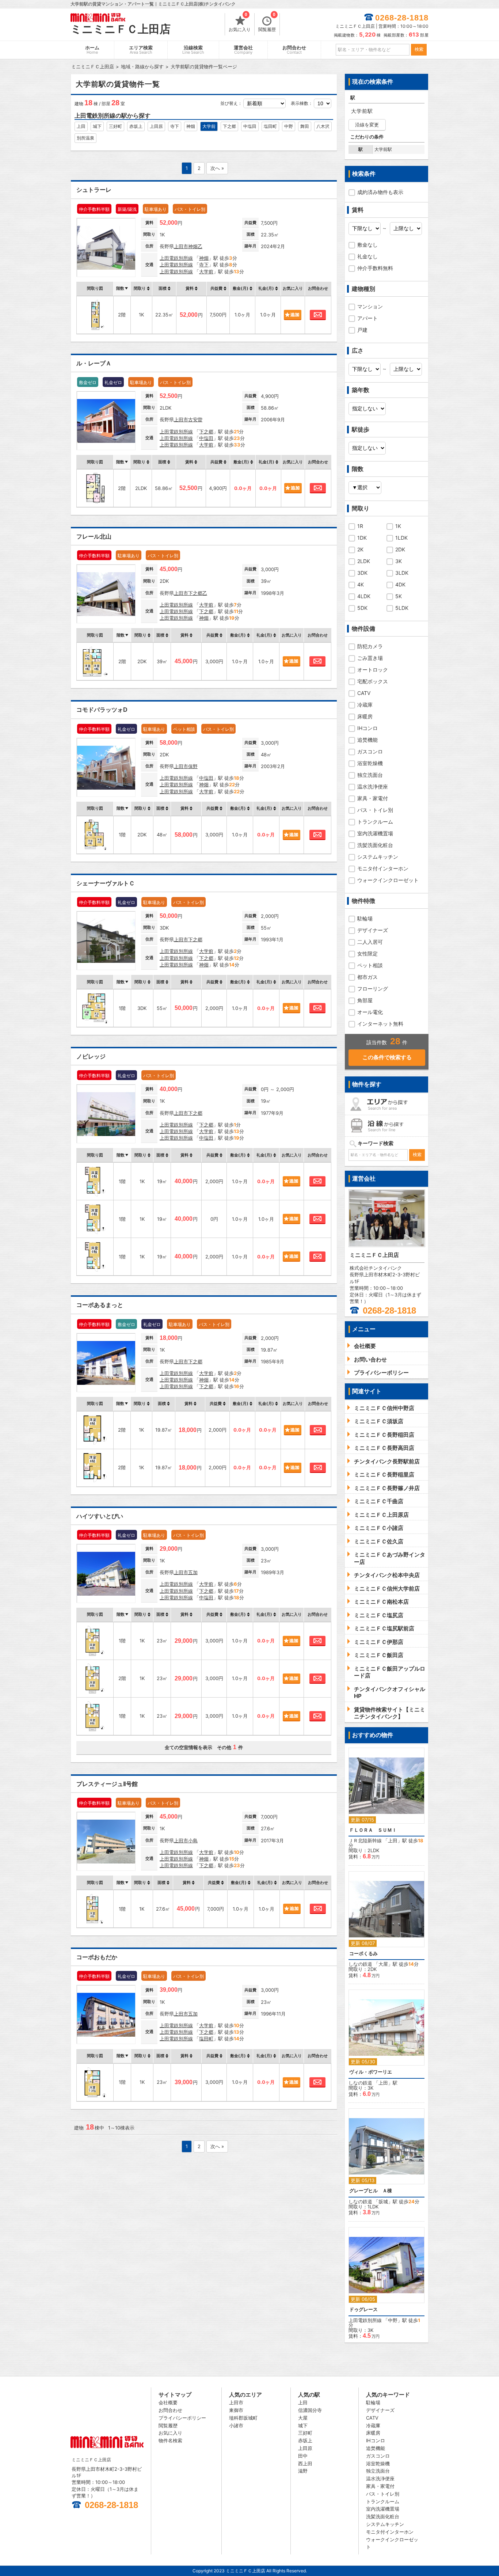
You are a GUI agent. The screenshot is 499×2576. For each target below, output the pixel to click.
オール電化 (370, 1012)
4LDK (364, 596)
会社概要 (168, 2402)
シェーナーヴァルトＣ (106, 883)
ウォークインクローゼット (388, 880)
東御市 (236, 2410)
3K (399, 561)
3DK (362, 573)
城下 (97, 126)
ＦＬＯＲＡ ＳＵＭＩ (373, 1830)
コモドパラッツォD (102, 710)
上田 (81, 126)
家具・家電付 (373, 798)
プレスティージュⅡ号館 (107, 1784)
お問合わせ (294, 50)
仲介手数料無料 (375, 268)
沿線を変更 (367, 125)
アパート (367, 318)
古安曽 (195, 419)
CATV (364, 693)
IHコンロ (367, 728)
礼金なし (367, 256)
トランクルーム (375, 822)
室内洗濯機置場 (375, 833)
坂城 (383, 2201)
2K (360, 549)
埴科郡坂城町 (243, 2418)
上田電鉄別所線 (176, 258)
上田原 (156, 126)
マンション (370, 306)
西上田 (305, 2463)
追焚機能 (367, 740)
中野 (289, 126)
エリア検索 (141, 50)
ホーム (92, 50)
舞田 (305, 126)
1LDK (401, 538)
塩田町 (270, 126)
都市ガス (367, 977)
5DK (362, 608)
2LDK (364, 561)
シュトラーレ (94, 190)
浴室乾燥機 (370, 763)
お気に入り (240, 23)
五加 (193, 1572)
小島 (193, 1840)
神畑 (191, 126)
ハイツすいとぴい (100, 1516)
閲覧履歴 (267, 23)
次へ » (217, 168)
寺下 (175, 126)
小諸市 (236, 2425)
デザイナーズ (373, 930)
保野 (193, 766)
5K (399, 596)
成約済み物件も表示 (380, 192)
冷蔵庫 (365, 705)
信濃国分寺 (310, 2410)
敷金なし (367, 245)
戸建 (362, 330)
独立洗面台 (370, 775)
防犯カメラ (370, 646)
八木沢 (323, 126)
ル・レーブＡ (94, 363)
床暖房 (365, 716)
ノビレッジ (91, 1057)
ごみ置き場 (370, 658)
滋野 (303, 2471)
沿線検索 (193, 50)
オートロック (373, 670)
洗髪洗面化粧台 (375, 845)
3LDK (402, 573)
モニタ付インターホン (383, 868)
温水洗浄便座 (373, 787)
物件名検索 (170, 2440)
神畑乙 (195, 246)
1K (398, 526)
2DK (400, 549)
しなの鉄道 (360, 1964)
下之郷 (229, 126)
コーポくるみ (363, 1954)
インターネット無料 (380, 1024)
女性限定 (367, 953)
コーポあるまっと (100, 1305)
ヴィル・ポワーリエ (371, 2072)
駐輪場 (365, 918)
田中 (303, 2456)
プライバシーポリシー (182, 2418)
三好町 (115, 126)
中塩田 (250, 126)
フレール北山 (94, 537)
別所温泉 (85, 138)
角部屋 (365, 1000)
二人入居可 (370, 942)
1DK (362, 538)
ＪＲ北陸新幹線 (365, 1840)
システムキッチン (378, 857)
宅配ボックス (373, 681)
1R (360, 526)
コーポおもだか (97, 1957)
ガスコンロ (370, 751)
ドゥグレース (363, 2309)
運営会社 (243, 50)
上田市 (181, 246)
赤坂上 (136, 126)
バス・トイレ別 (375, 810)
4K (361, 584)
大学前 (209, 126)
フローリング (373, 989)
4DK (400, 584)
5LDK (402, 608)
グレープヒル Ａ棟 (371, 2191)
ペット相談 (370, 965)
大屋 (383, 1964)
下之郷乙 (198, 593)
